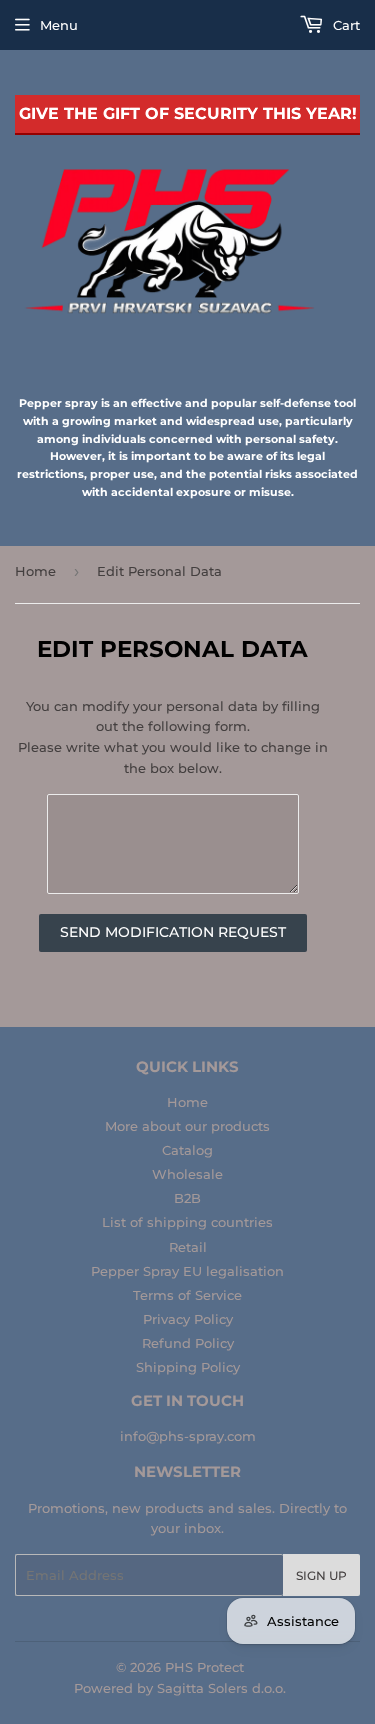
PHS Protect (204, 1667)
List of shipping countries (187, 1222)
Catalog (187, 1150)
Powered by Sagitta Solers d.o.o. (180, 1688)
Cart (344, 25)
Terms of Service (187, 1295)
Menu (59, 25)
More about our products (187, 1126)
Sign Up (321, 1575)
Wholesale (187, 1174)
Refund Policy (188, 1343)
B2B (187, 1198)
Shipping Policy (188, 1367)
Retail (188, 1247)
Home (35, 571)
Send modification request (173, 932)
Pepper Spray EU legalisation (187, 1271)
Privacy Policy (188, 1319)
